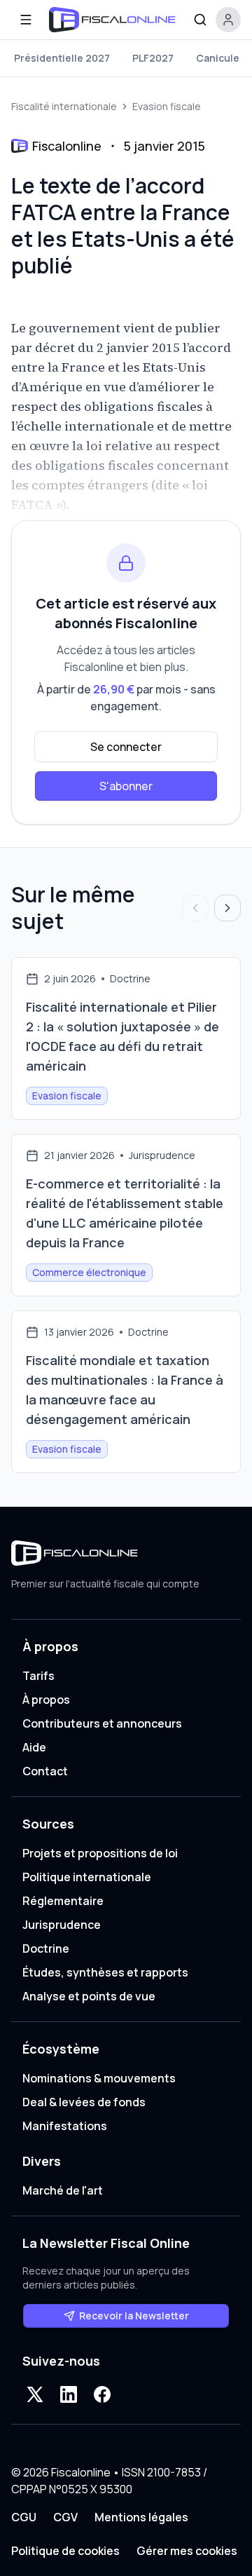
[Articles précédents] (195, 908)
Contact (45, 1771)
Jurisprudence (62, 1925)
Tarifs (38, 1676)
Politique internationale (87, 1877)
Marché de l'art (63, 2190)
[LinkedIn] (69, 2394)
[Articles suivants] (227, 908)
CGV (65, 2517)
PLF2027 (153, 58)
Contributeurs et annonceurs (102, 1723)
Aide (34, 1747)
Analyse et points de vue (89, 1996)
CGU (24, 2517)
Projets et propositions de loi (100, 1853)
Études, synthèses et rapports (105, 1972)
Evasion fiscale (167, 106)
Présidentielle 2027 (62, 58)
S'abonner (126, 786)
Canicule (218, 58)
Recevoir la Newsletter (134, 2316)
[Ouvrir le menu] (26, 20)
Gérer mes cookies (187, 2551)
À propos (46, 1700)
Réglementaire (63, 1901)
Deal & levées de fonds (84, 2102)
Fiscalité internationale (64, 106)
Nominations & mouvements (99, 2078)
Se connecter (126, 747)
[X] (35, 2394)
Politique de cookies (65, 2551)
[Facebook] (102, 2394)
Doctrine (46, 1948)
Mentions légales (141, 2517)
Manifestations (65, 2126)
